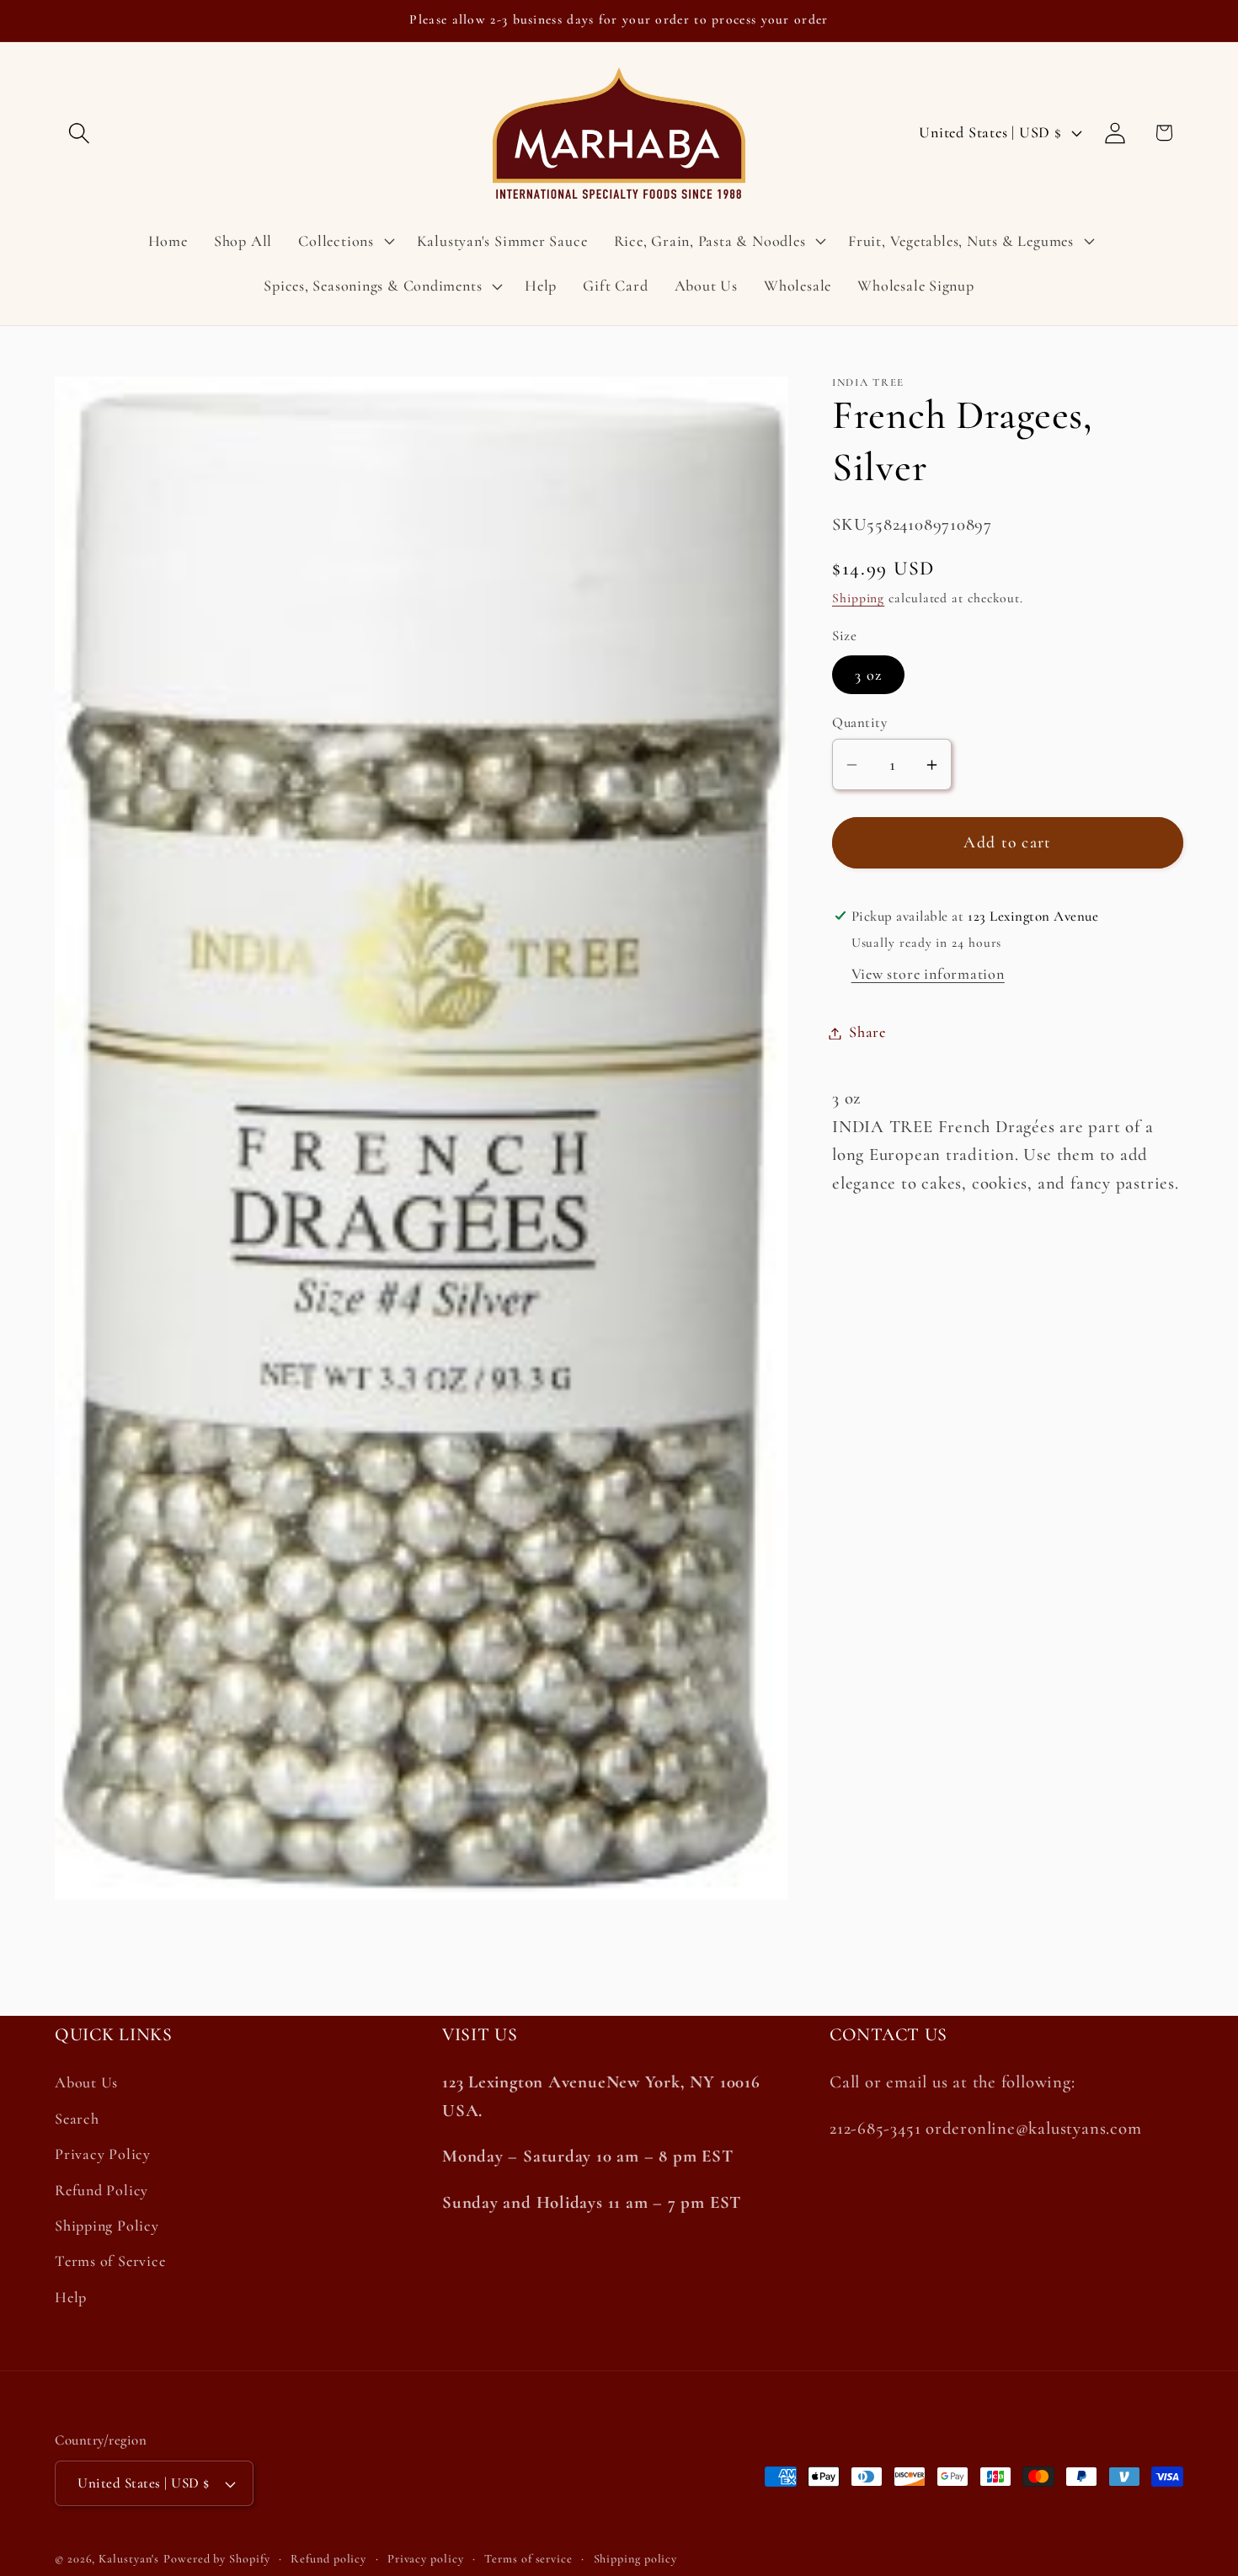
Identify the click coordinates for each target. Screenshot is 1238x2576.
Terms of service (528, 2559)
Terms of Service (110, 2261)
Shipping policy (636, 2559)
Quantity (859, 723)
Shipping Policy (107, 2226)
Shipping (858, 599)
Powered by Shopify (216, 2559)
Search (77, 2119)
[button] (79, 133)
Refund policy (328, 2559)
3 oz (868, 675)
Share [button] (867, 1033)
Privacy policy (426, 2559)
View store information (928, 975)
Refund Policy (101, 2190)
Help (71, 2297)
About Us (86, 2083)
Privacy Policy (103, 2154)
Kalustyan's (129, 2559)
